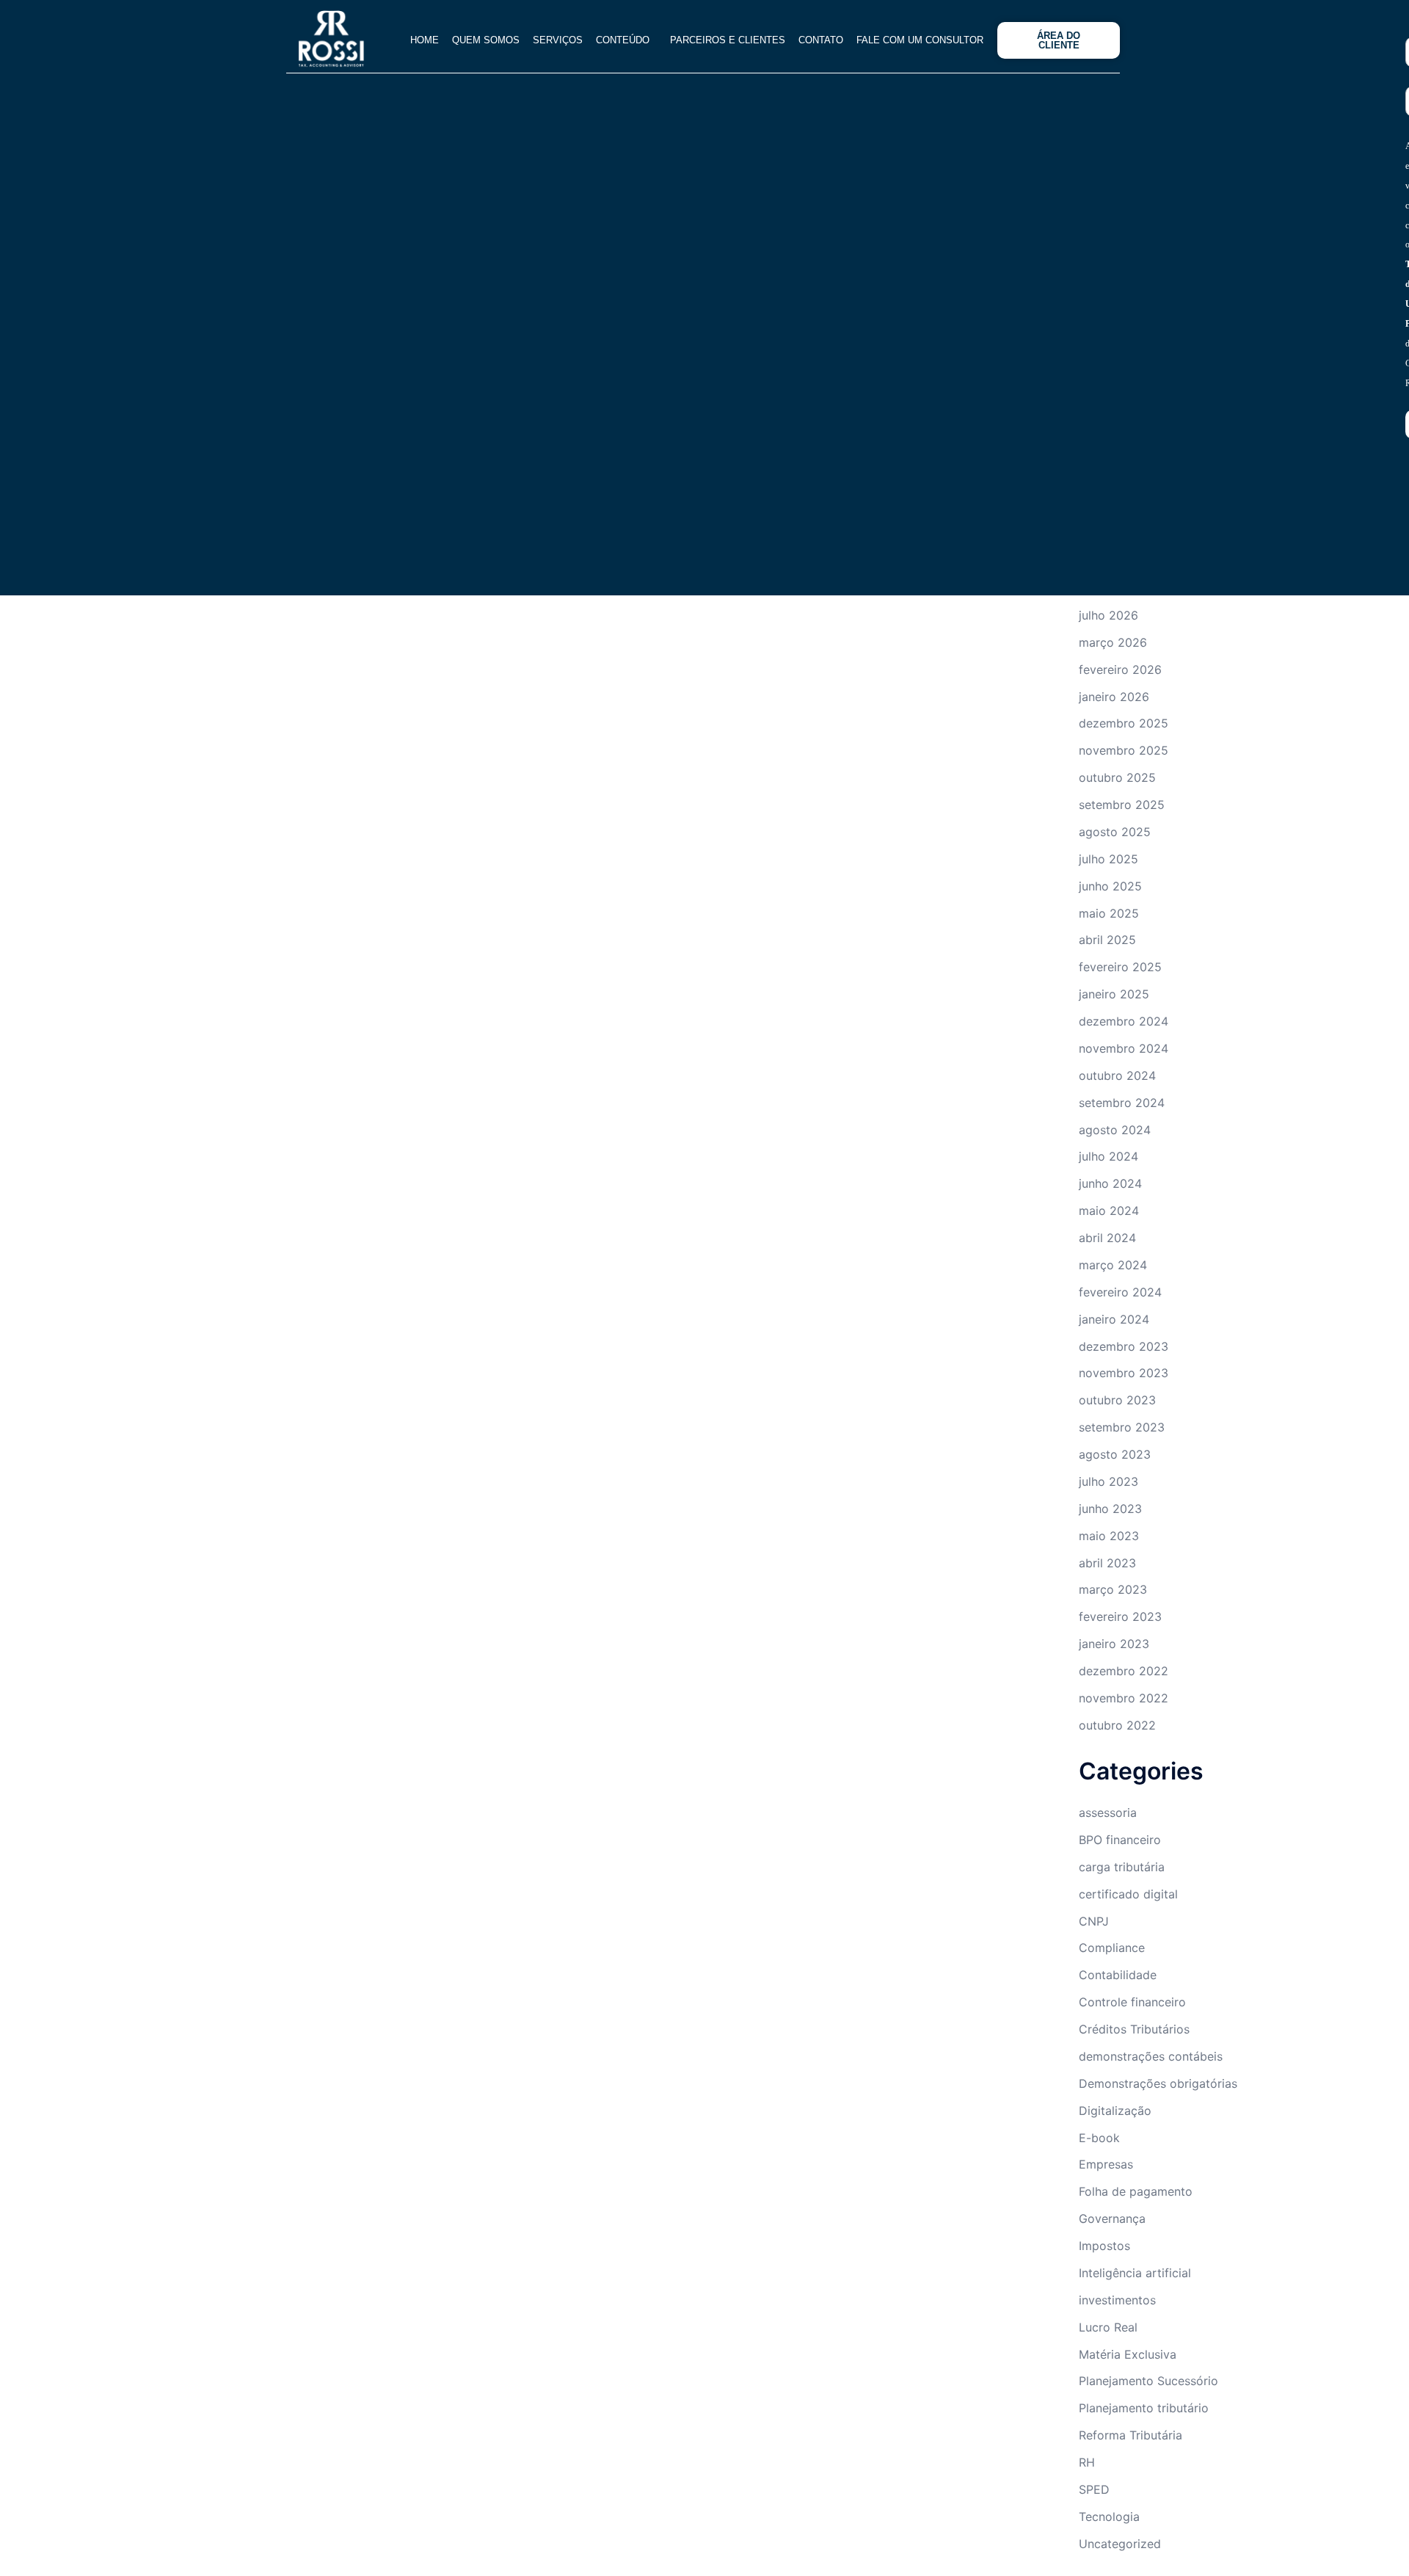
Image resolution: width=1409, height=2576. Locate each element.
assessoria (1108, 1813)
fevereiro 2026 (1120, 670)
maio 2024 (1109, 1211)
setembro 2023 (1122, 1427)
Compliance (1112, 1948)
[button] (613, 40)
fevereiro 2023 (1120, 1617)
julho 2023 (1108, 1481)
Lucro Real (1108, 2327)
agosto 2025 (1115, 832)
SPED (1094, 2489)
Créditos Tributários (1134, 2029)
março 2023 (1113, 1589)
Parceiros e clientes (717, 40)
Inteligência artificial (1135, 2273)
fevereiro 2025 (1120, 967)
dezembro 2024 (1124, 1021)
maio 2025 (1109, 913)
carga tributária (1122, 1867)
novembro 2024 (1124, 1048)
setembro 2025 (1122, 805)
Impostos (1104, 2246)
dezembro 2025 (1124, 723)
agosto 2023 (1115, 1454)
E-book (1099, 2138)
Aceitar (291, 2515)
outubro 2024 (1117, 1075)
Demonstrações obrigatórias (1158, 2083)
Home (408, 40)
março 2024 (1113, 1265)
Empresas (1106, 2164)
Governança (1112, 2218)
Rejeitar (201, 2515)
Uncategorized (1120, 2544)
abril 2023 (1107, 1563)
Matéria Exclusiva (1128, 2354)
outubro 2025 (1117, 777)
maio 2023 (1109, 1536)
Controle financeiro (1132, 2002)
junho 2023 (1110, 1509)
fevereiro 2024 (1120, 1292)
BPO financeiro (1120, 1840)
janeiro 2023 (1114, 1644)
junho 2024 (1110, 1183)
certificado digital (1128, 1894)
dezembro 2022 (1124, 1671)
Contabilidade (1118, 1975)
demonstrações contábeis (1151, 2056)
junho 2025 (1110, 886)
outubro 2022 (1117, 1725)
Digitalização (1115, 2111)
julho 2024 (1108, 1156)
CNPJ (1094, 1921)
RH (1087, 2462)
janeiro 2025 (1114, 994)
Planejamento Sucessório (1148, 2381)
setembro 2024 (1122, 1103)
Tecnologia (1109, 2517)
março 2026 (1113, 642)
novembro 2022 (1124, 1698)
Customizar (101, 2515)
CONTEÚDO (606, 40)
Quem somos (469, 40)
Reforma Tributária (1131, 2435)
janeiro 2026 (1114, 697)
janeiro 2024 (1114, 1319)
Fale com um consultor (915, 40)
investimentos (1117, 2300)
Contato (811, 40)
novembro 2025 (1124, 750)
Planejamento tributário (1144, 2408)
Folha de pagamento (1136, 2191)
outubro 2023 (1117, 1400)
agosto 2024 (1115, 1130)
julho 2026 (1108, 615)
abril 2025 (1107, 940)
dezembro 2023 (1124, 1346)
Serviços (541, 40)
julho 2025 (1108, 859)
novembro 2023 (1124, 1373)
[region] (191, 2451)
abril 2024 (1107, 1238)
